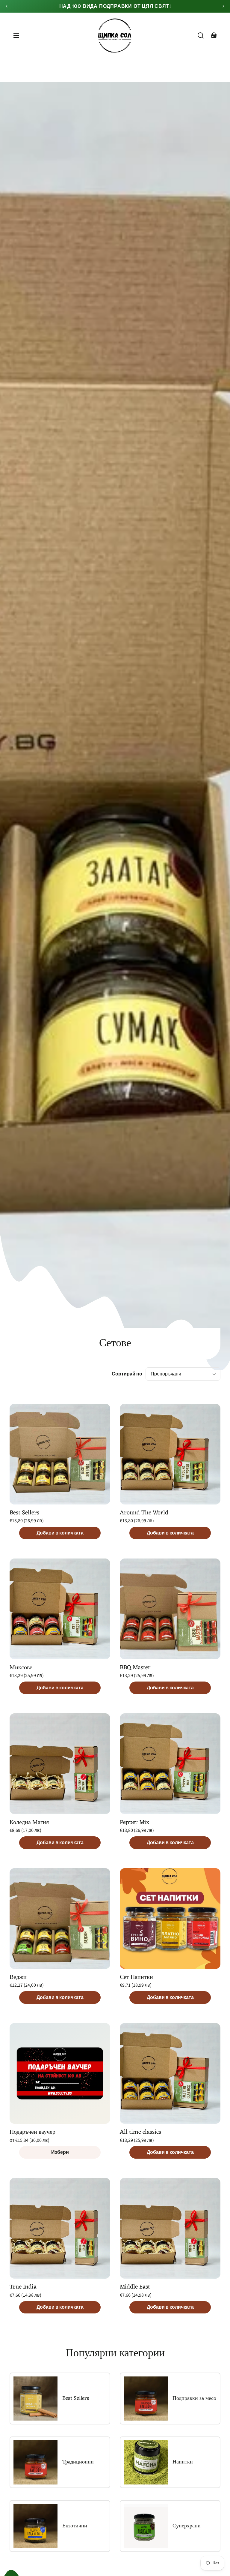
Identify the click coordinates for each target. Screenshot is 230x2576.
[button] (201, 35)
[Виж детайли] (60, 1454)
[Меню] (16, 35)
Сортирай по (127, 1374)
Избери (60, 2152)
